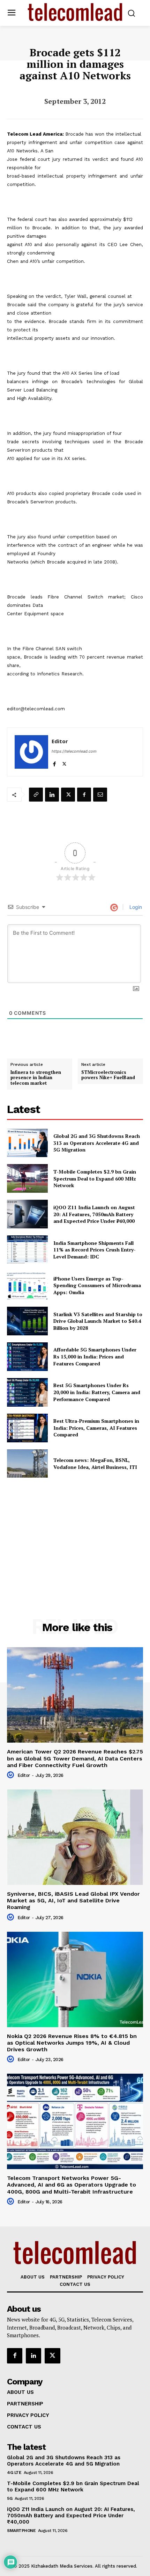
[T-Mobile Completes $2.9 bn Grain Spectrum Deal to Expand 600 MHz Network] (27, 1178)
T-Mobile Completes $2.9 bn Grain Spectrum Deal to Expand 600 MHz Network (95, 1178)
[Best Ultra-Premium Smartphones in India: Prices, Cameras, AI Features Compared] (27, 1428)
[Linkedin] (52, 795)
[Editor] (31, 752)
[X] (64, 762)
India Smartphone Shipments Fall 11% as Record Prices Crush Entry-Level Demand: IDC (95, 1250)
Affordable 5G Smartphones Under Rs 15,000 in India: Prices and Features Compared (95, 1356)
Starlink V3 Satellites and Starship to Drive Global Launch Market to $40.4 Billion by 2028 (98, 1321)
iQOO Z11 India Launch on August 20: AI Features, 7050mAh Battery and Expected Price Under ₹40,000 (94, 1214)
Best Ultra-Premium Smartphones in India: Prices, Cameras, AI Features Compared (96, 1428)
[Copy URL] (36, 795)
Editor (60, 741)
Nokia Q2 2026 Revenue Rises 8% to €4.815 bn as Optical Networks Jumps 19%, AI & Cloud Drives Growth (72, 2043)
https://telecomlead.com (74, 751)
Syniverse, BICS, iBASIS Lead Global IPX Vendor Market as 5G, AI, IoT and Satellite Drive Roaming (73, 1900)
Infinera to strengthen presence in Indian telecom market (36, 1078)
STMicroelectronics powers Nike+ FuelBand (108, 1075)
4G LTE (14, 2473)
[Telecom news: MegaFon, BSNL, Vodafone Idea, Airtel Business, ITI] (27, 1464)
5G (10, 2498)
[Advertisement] (75, 1533)
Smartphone (21, 2531)
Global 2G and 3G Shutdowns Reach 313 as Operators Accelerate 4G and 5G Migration (97, 1143)
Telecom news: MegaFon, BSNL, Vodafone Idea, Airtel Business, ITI (95, 1463)
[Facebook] (54, 762)
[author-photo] (12, 1775)
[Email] (100, 795)
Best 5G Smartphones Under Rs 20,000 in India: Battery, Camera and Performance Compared (97, 1392)
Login (135, 907)
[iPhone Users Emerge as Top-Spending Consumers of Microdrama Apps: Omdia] (27, 1285)
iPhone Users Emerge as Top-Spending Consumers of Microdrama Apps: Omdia (97, 1285)
